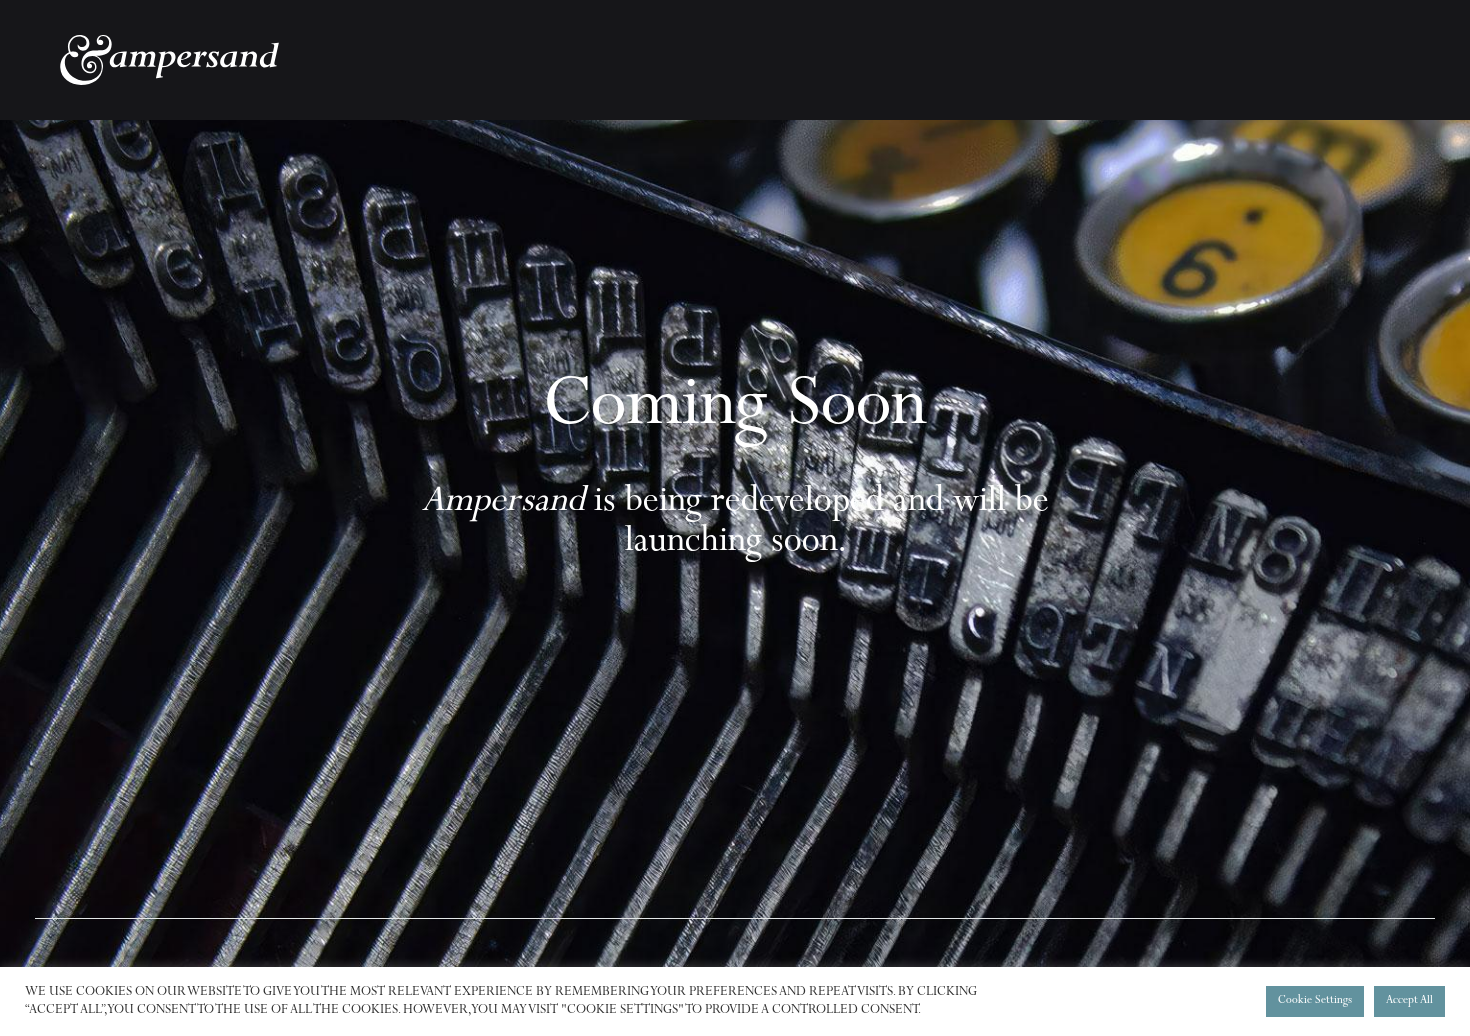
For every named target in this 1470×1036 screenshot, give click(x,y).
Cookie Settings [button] (1315, 1001)
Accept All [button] (1409, 1001)
